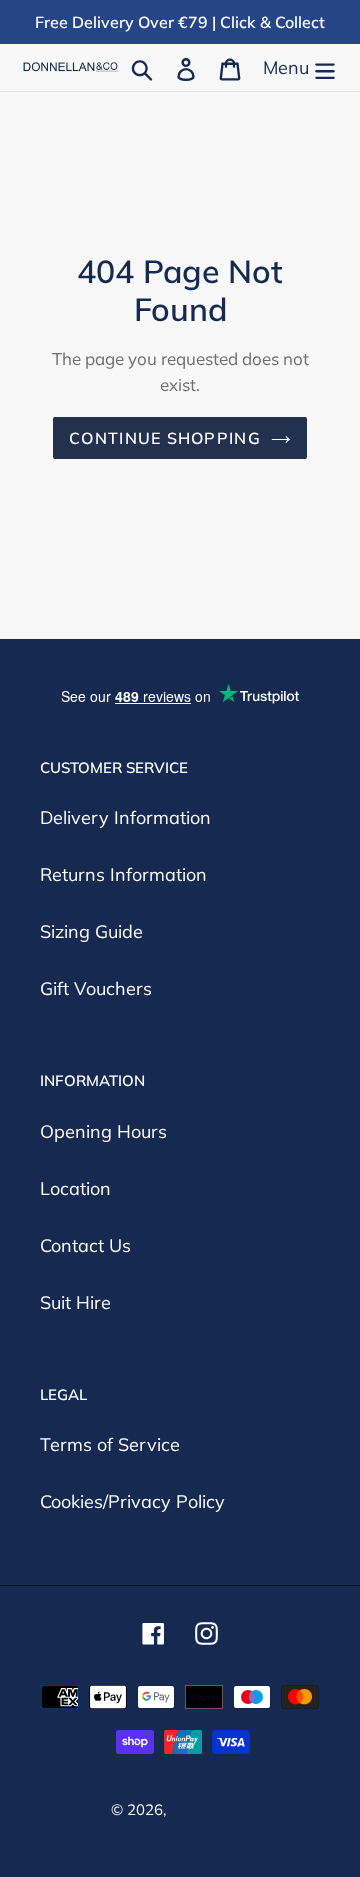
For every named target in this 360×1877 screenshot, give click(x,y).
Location (75, 1188)
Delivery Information (125, 817)
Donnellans (209, 1809)
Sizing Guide (91, 931)
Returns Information (123, 874)
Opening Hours (103, 1131)
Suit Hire (75, 1302)
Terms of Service (110, 1444)
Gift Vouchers (96, 988)
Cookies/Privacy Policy (132, 1501)
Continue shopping (165, 438)
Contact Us (85, 1245)
